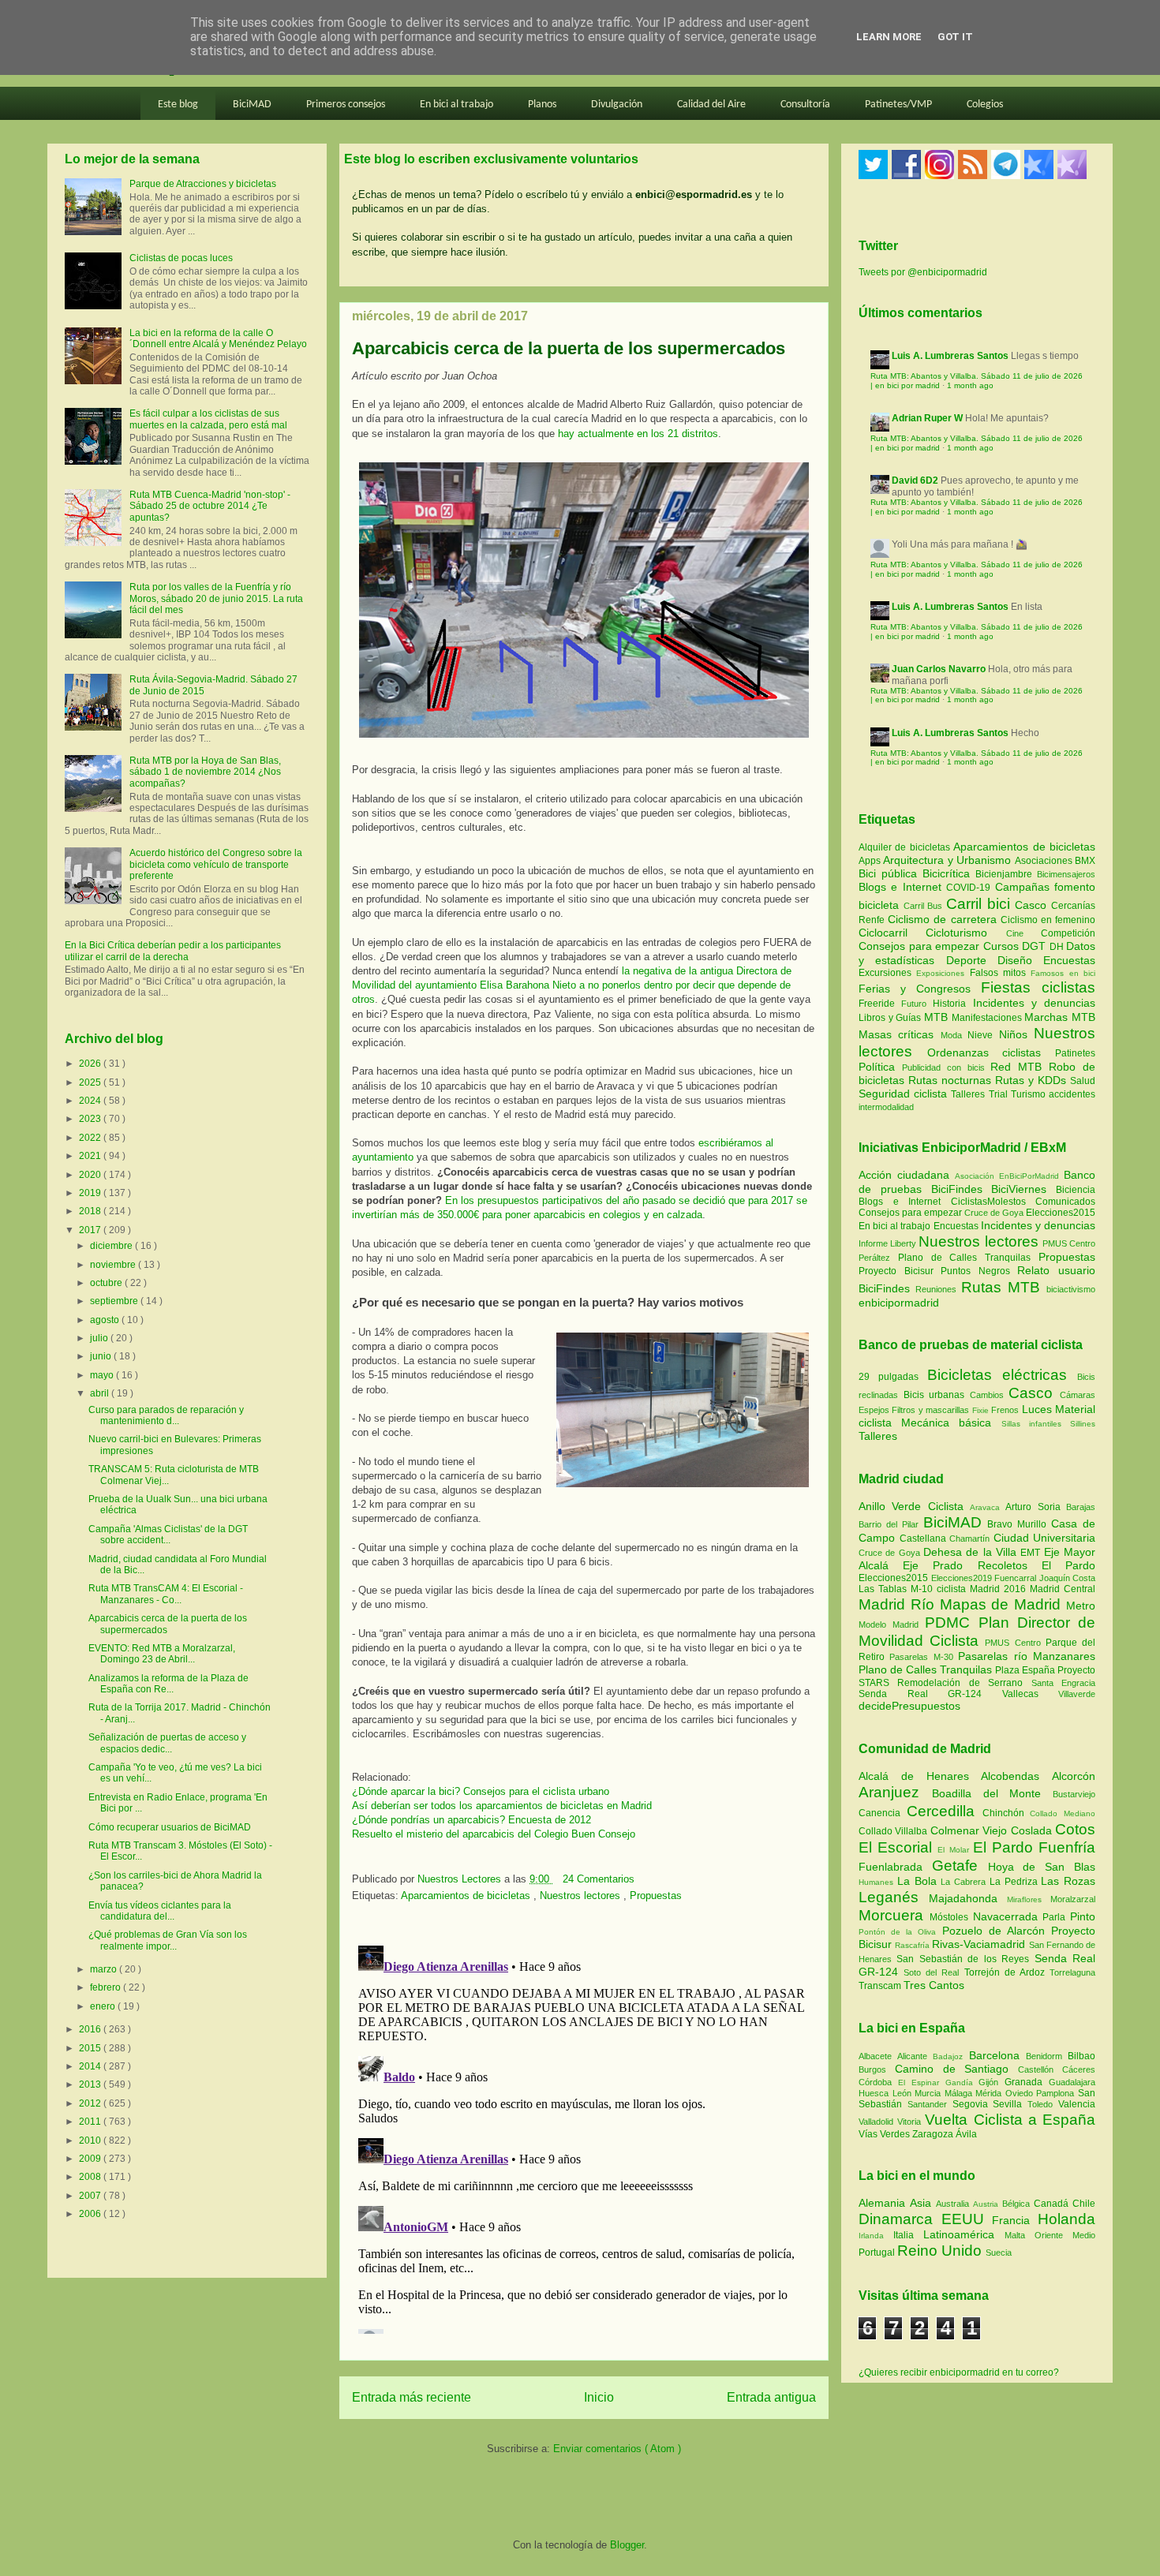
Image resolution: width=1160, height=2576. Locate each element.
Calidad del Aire (711, 105)
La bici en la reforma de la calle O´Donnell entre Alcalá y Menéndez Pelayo (218, 338)
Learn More (889, 37)
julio (100, 1338)
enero (104, 2006)
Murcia (930, 2093)
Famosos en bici (1063, 973)
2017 (91, 1230)
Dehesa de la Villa (972, 1552)
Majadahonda (968, 1898)
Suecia (999, 2253)
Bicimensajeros (1066, 874)
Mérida (990, 2093)
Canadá (1053, 2204)
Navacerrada (1008, 1916)
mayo (103, 1375)
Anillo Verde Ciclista (914, 1506)
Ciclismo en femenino (1048, 920)
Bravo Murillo (1019, 1524)
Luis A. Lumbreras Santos (950, 356)
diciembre (112, 1246)
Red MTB (1020, 1067)
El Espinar (922, 2082)
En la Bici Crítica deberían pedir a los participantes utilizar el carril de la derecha (173, 951)
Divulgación (617, 105)
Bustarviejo (1074, 1794)
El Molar (955, 1850)
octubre (107, 1283)
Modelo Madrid (892, 1624)
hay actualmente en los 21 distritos (638, 434)
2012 (91, 2103)
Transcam (881, 1986)
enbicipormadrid (899, 1303)
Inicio (599, 2397)
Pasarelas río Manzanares (1027, 1656)
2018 (91, 1211)
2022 (91, 1138)
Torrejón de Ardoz (1007, 1972)
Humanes (878, 1882)
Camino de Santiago (956, 2069)
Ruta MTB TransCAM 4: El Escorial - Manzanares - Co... (166, 1594)
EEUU (967, 2219)
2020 (91, 1175)
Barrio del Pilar (891, 1524)
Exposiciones (943, 973)
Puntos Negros (975, 1271)
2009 (91, 2159)
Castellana (925, 1538)
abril (101, 1393)
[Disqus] (584, 2137)
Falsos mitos (1001, 973)
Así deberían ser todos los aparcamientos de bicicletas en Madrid (502, 1806)
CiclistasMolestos (988, 1202)
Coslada (1033, 1830)
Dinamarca (900, 2219)
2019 (91, 1193)
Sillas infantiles (1031, 1424)
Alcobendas (1016, 1776)
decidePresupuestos (909, 1706)
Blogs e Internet (902, 887)
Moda (954, 1035)
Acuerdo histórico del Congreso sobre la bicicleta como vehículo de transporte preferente (216, 864)
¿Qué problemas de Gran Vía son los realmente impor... (168, 1940)
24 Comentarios (599, 1879)
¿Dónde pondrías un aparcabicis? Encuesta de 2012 (471, 1820)
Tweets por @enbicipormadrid (923, 272)
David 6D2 (915, 480)
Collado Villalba (894, 1831)
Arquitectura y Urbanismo (949, 860)
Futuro (917, 1004)
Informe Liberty (887, 1243)
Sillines (1083, 1424)
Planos (542, 105)
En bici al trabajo (457, 105)
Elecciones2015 (1061, 1213)
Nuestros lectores (582, 1896)
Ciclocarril (892, 933)
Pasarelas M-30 (924, 1657)
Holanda (1066, 2219)
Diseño (1020, 960)
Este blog (178, 105)
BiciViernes (1019, 1189)
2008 (91, 2177)
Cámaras (1078, 1395)
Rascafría (913, 1945)
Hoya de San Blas (1042, 1867)
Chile (1084, 2204)
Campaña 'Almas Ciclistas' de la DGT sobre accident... (168, 1535)
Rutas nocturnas (952, 1080)
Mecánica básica (946, 1423)
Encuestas (1069, 960)
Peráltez (874, 1258)
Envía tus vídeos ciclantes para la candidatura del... (160, 1911)
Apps (871, 861)
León (904, 2093)
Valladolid (878, 2122)
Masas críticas (900, 1034)
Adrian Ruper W (927, 418)
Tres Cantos (934, 1985)
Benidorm (1047, 2056)
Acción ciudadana (904, 1175)
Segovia (973, 2104)
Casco (1033, 905)
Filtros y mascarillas (930, 1410)
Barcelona (997, 2055)
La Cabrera (965, 1882)
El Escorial (898, 1847)
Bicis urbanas (934, 1395)
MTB (938, 1017)
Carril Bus (925, 906)
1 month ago (970, 385)
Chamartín (971, 1538)
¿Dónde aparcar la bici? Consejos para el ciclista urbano (481, 1791)
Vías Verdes (885, 2134)
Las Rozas (1068, 1881)
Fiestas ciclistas (1038, 987)
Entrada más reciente (412, 2397)
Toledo (1043, 2104)
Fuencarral (1017, 1578)
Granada (1027, 2082)
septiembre (115, 1301)
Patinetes (1075, 1053)
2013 (91, 2084)
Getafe (960, 1866)
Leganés (894, 1897)
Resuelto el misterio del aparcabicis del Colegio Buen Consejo (494, 1834)
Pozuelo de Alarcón (997, 1931)
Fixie (980, 1410)
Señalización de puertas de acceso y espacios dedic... (167, 1743)
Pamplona (1057, 2093)
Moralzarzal (1073, 1899)
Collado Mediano (1063, 1813)
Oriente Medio (1065, 2235)
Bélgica (1018, 2204)
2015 (91, 2048)
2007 (91, 2196)
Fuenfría (1067, 1847)
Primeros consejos (346, 105)
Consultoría (805, 105)
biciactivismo (1071, 1289)
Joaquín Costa (1068, 1578)
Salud (1083, 1081)
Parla (1056, 1917)
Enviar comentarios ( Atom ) (617, 2449)
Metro (1081, 1606)
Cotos (1075, 1829)
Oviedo (1021, 2093)
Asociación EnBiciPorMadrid (1007, 1176)
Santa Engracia (1063, 1683)
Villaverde (1077, 1694)
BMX (1085, 861)
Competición (1068, 933)
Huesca (876, 2093)
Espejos (874, 1410)
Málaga (960, 2093)
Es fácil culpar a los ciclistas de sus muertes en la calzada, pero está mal (208, 419)
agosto (106, 1320)
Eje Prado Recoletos (972, 1565)
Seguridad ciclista (905, 1094)
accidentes (1072, 1094)
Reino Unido (941, 2251)
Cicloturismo (965, 933)
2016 (91, 2029)
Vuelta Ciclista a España (1010, 2120)
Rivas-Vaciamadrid (980, 1944)
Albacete (878, 2056)
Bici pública (891, 873)
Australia (954, 2204)
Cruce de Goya (994, 1213)
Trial (1000, 1094)
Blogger (627, 2545)
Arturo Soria (1036, 1507)
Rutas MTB (1001, 1287)
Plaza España (1026, 1670)
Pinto (1083, 1916)
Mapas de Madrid (1003, 1604)
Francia (1015, 2220)
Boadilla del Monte (992, 1793)
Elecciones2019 (963, 1578)
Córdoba (878, 2082)
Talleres (969, 1094)
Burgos (877, 2069)
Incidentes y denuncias (1034, 1003)
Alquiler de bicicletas (906, 847)
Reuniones (936, 1289)
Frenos (1005, 1410)
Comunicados (1065, 1202)
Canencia (883, 1813)
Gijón (992, 2082)
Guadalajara (1072, 2082)
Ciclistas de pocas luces (181, 258)
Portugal (878, 2253)
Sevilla (1010, 2104)
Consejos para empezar (921, 946)
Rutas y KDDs (1033, 1080)
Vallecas (1031, 1694)
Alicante (915, 2056)
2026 (91, 1064)
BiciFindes (957, 1189)
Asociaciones (1045, 861)
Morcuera (894, 1915)
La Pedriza (1016, 1882)
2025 (91, 1082)
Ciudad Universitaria (1045, 1538)
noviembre (114, 1265)
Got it (955, 37)
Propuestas (656, 1896)
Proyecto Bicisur (896, 1271)
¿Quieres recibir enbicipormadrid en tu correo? (959, 2372)
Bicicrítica (949, 873)
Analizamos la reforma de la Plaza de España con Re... (168, 1684)
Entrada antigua (771, 2397)
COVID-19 (970, 888)
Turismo (1030, 1094)
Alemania (884, 2203)
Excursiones (887, 973)
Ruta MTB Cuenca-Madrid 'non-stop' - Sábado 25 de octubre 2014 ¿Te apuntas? (210, 506)
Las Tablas (885, 1589)
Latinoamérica (964, 2234)
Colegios (985, 105)
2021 (91, 1156)
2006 (91, 2214)
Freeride (880, 1004)
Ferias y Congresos (920, 989)
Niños (1016, 1034)
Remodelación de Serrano (964, 1683)
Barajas (1081, 1507)
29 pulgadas (889, 1377)
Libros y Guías (891, 1018)
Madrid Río (899, 1604)
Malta (1020, 2235)
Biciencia (1076, 1190)
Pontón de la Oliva (900, 1932)
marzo (105, 1969)
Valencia (1077, 2104)
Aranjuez (895, 1792)
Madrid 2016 (1000, 1589)
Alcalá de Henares (920, 1776)
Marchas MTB (1060, 1017)
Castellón (1040, 2069)
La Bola (919, 1881)
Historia (952, 1004)
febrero (107, 1987)
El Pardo (1068, 1565)
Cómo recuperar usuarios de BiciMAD (170, 1827)
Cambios (987, 1395)
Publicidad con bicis (947, 1067)
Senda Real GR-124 (930, 1694)
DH (1058, 947)
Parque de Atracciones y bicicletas (203, 184)
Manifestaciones (988, 1018)
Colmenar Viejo (971, 1830)
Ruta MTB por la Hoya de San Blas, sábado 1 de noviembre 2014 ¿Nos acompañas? (205, 772)
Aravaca (988, 1507)
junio (102, 1356)
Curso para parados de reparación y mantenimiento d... (166, 1415)
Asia (923, 2203)
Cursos (1003, 946)
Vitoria (911, 2122)
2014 (91, 2066)
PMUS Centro (1069, 1243)
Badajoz (950, 2056)
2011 (91, 2122)
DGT (1036, 946)
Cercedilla (945, 1811)
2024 (91, 1101)
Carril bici (980, 904)
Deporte (972, 960)
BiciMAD (252, 105)
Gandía (962, 2082)
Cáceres (1079, 2069)
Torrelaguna (1072, 1972)
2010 (91, 2140)
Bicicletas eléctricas (997, 1375)
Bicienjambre (1006, 874)
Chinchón (1007, 1813)
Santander (930, 2104)
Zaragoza (934, 2134)
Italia (908, 2235)
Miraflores (1029, 1899)
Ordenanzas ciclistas (991, 1052)
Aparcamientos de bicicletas (467, 1896)
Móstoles (951, 1917)
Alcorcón (1074, 1776)
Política (880, 1067)
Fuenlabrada (895, 1867)
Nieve (983, 1035)
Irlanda (876, 2236)
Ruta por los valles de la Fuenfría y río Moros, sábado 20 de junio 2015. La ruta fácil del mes (216, 598)
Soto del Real (934, 1972)
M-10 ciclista (940, 1589)
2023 (91, 1119)
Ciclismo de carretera (944, 919)
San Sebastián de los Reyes (965, 1959)
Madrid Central (1063, 1589)
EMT (1032, 1553)
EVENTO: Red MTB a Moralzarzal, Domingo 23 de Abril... (162, 1654)
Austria (988, 2204)
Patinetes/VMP (898, 105)
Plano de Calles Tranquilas (964, 1258)
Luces (1037, 1409)
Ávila (966, 2134)
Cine (1023, 933)
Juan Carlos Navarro (939, 669)
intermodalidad (886, 1107)
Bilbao (1081, 2056)
